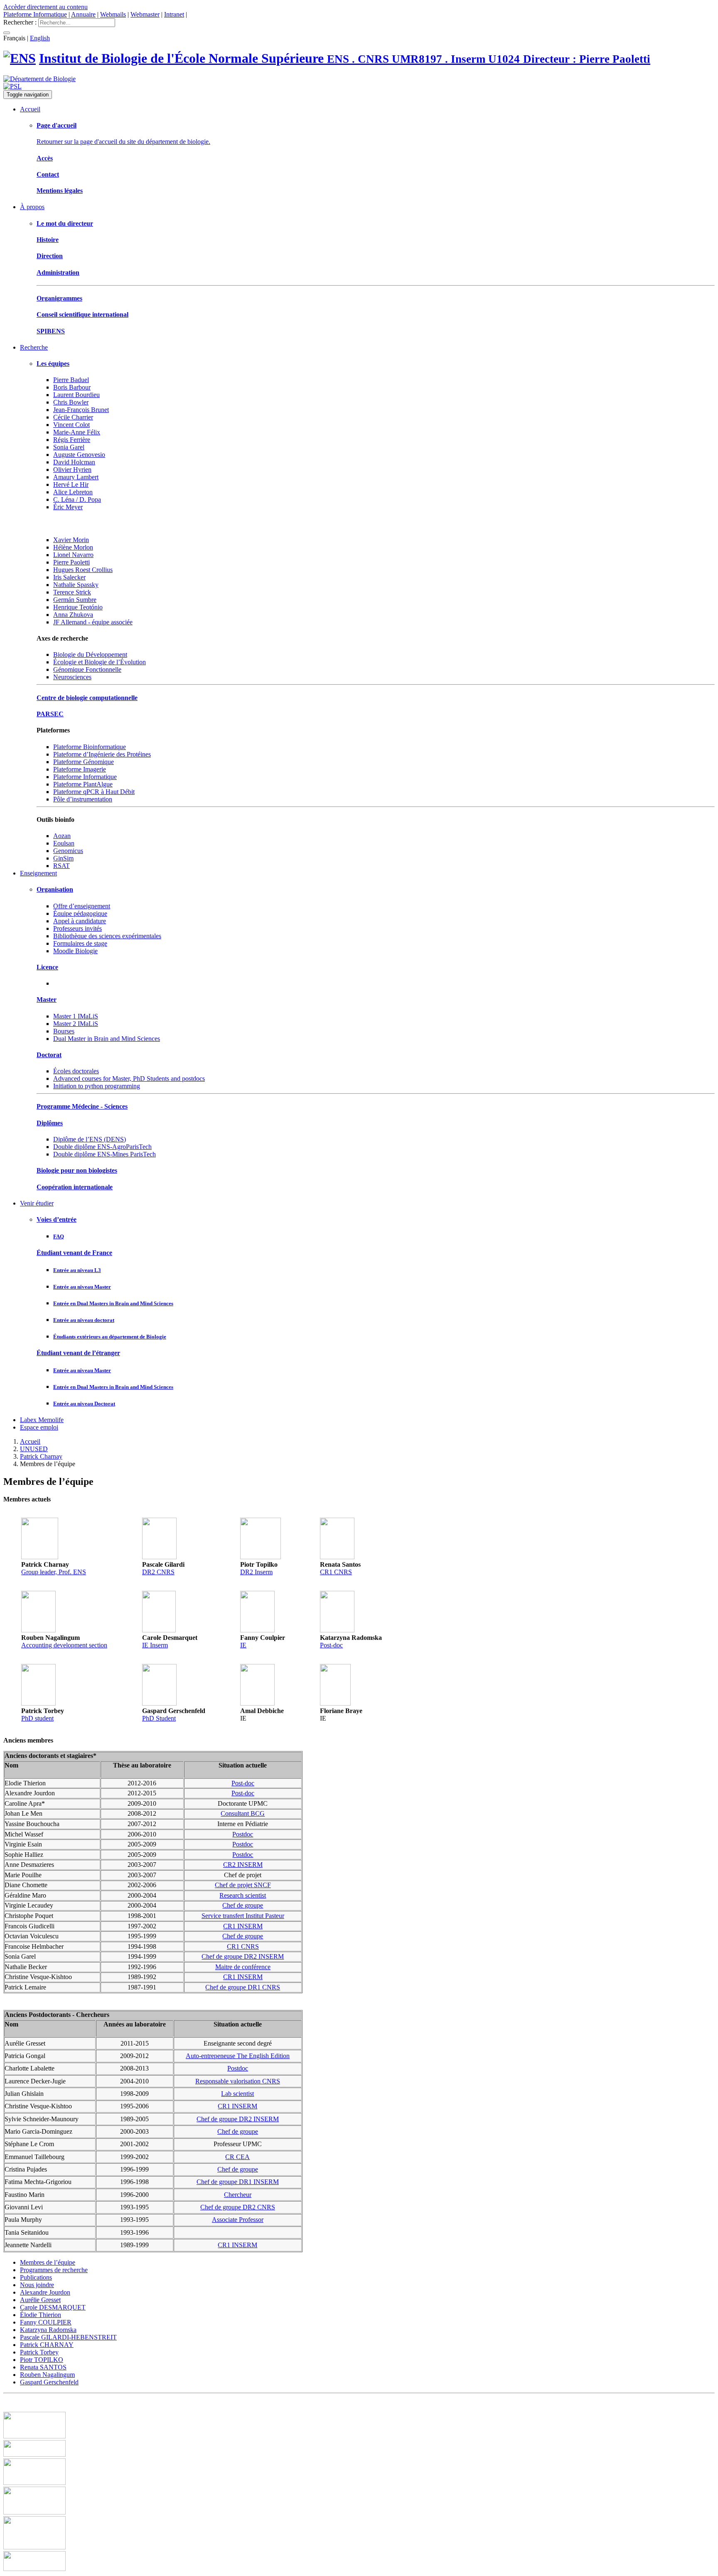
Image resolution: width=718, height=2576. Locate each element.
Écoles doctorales (76, 1071)
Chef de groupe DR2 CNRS (238, 2207)
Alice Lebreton (73, 492)
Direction (50, 256)
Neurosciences (72, 677)
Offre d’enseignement (82, 906)
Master (47, 1000)
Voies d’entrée (57, 1219)
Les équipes (53, 364)
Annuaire (83, 14)
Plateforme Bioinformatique (90, 747)
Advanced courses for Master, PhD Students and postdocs (129, 1078)
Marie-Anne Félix (77, 432)
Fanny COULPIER (46, 2322)
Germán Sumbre (75, 600)
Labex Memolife (42, 1420)
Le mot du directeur (65, 223)
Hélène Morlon (73, 547)
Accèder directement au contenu (45, 7)
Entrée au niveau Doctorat (84, 1404)
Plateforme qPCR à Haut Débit (94, 792)
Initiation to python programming (97, 1086)
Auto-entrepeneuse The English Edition (238, 2056)
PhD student (37, 1718)
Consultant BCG (243, 1813)
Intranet (174, 14)
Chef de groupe (243, 1905)
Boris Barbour (72, 387)
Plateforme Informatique (35, 14)
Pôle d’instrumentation (83, 799)
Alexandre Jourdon (45, 2292)
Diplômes (50, 1123)
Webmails (113, 14)
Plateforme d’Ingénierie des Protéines (102, 754)
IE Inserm (155, 1645)
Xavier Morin (71, 540)
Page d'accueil (57, 125)
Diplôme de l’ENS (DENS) (90, 1139)
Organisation (55, 889)
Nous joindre (37, 2285)
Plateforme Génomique (84, 762)
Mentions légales (60, 191)
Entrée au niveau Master (82, 1287)
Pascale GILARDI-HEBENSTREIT (68, 2337)
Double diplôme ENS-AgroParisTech (102, 1147)
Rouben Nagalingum (47, 2375)
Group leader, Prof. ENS (54, 1572)
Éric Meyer (68, 507)
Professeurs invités (77, 928)
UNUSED (34, 1449)
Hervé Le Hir (71, 484)
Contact (48, 174)
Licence (47, 967)
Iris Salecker (69, 577)
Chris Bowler (71, 402)
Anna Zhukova (73, 615)
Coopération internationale (75, 1187)
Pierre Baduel (71, 380)
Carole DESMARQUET (53, 2307)
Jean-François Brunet (81, 410)
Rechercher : (20, 22)
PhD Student (159, 1718)
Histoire (48, 240)
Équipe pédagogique (80, 913)
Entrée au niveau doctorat (84, 1320)
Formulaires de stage (80, 943)
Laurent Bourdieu (76, 395)
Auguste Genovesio (79, 455)
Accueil (30, 109)
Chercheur (238, 2195)
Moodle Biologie (75, 951)
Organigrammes (59, 298)
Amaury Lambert (76, 477)
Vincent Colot (71, 425)
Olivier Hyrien (72, 470)
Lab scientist (237, 2094)
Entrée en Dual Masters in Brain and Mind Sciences (113, 1303)
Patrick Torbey (39, 2352)
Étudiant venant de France (74, 1253)
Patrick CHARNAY (47, 2345)
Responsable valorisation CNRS (238, 2081)
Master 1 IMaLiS (76, 1016)
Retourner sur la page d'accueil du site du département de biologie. (123, 142)
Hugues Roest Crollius (83, 570)
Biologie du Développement (90, 654)
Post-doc (331, 1645)
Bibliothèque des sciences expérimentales (107, 936)
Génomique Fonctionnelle (87, 669)
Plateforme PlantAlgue (83, 784)
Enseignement (38, 873)
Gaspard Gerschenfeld (49, 2382)
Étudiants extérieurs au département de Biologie (110, 1337)
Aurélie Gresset (40, 2300)
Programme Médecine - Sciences (82, 1106)
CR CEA (237, 2157)
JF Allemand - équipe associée (93, 622)
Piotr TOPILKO (42, 2360)
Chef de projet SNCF (243, 1885)
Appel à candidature (80, 921)
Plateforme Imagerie (80, 769)
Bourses (64, 1031)
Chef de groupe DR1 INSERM (238, 2182)
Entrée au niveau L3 (77, 1270)
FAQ (59, 1236)
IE (243, 1645)
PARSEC (50, 714)
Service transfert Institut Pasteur (243, 1916)
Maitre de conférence (243, 1967)
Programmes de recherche (54, 2270)
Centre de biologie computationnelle (87, 698)
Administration (58, 272)
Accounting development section (64, 1645)
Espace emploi (39, 1427)
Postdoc (243, 1834)
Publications (36, 2277)
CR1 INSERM (243, 1926)
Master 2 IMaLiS (76, 1024)
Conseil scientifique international (82, 314)
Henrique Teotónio (78, 607)
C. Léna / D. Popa (77, 499)
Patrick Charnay (41, 1456)
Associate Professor (238, 2220)
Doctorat (49, 1055)
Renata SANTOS (43, 2367)
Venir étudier (37, 1203)
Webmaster (145, 14)
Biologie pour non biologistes (77, 1170)
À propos (32, 207)
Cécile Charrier (73, 417)
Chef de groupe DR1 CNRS (243, 1987)
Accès (45, 158)
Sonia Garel (69, 447)
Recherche (34, 347)
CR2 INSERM (243, 1865)
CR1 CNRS (336, 1572)
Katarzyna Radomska (48, 2330)
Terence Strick (72, 592)
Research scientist (243, 1895)
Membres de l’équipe (48, 2262)
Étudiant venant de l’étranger (78, 1353)
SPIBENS (51, 331)
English (40, 38)
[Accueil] (20, 58)
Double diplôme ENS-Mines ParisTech (105, 1154)
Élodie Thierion (41, 2315)
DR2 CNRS (158, 1572)
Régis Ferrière (72, 440)
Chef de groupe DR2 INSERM (243, 1956)
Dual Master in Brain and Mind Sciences (107, 1039)
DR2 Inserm (256, 1572)
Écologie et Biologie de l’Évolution (100, 662)
